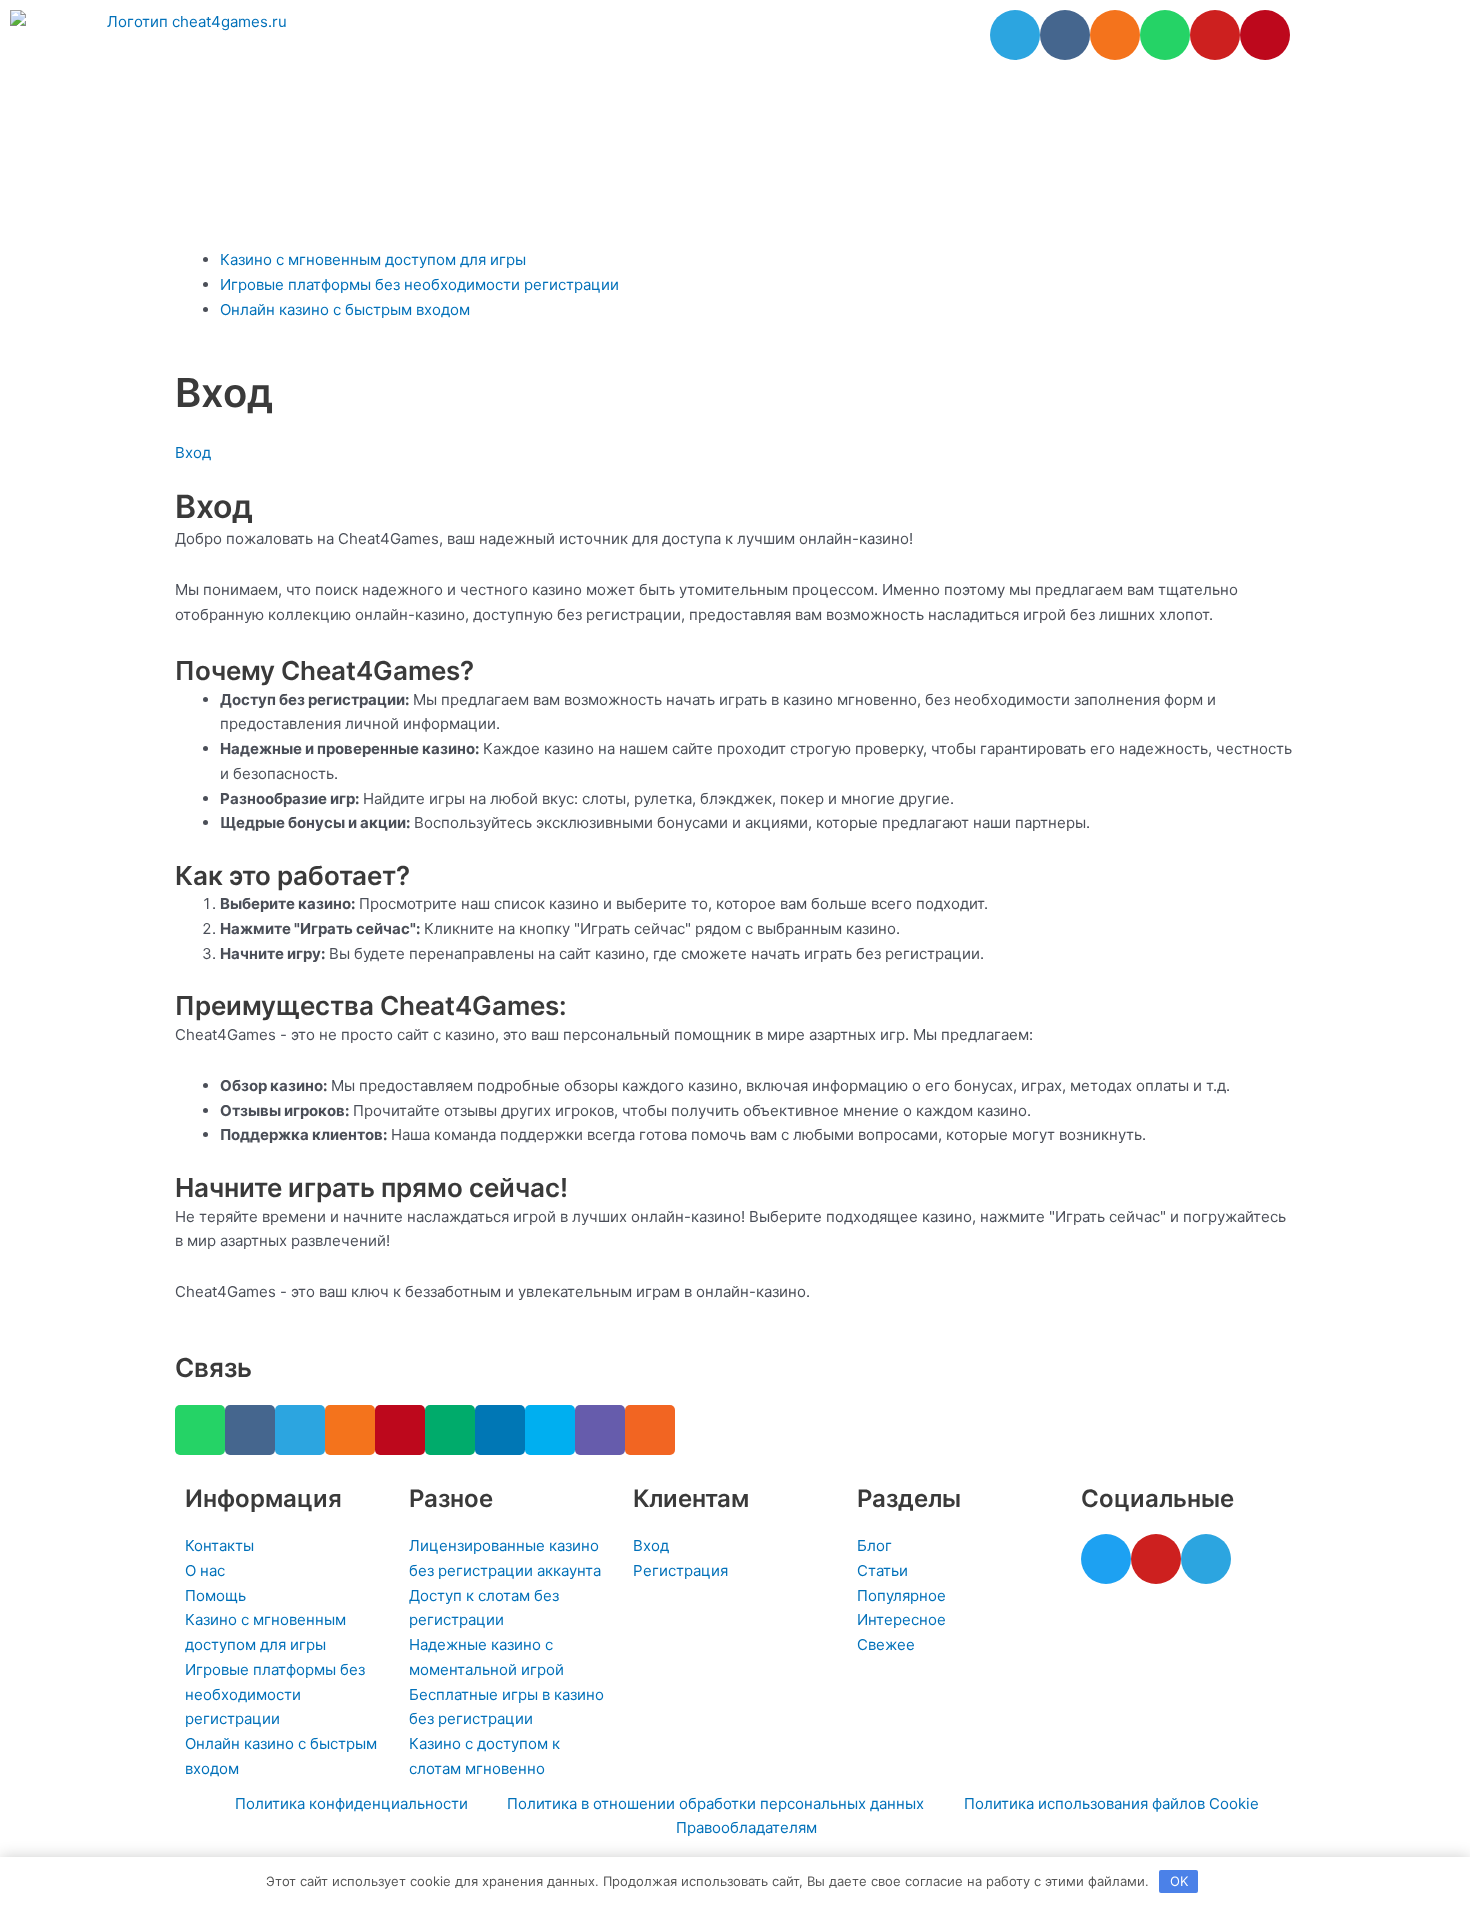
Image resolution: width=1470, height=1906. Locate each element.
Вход (193, 452)
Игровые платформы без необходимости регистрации (419, 284)
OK (1179, 1881)
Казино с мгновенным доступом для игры (373, 259)
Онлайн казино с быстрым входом (345, 309)
